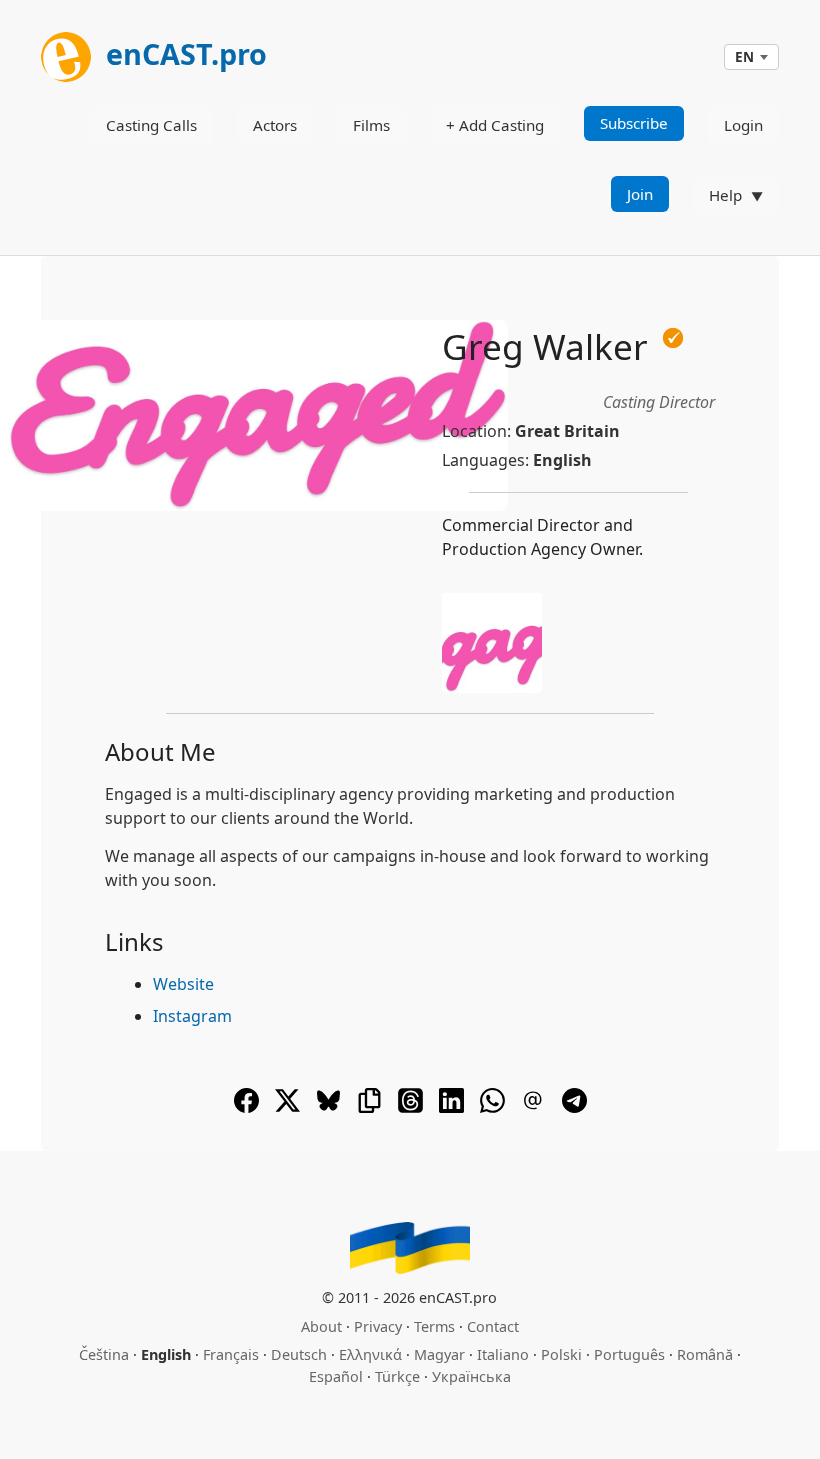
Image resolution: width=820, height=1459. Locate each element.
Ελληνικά (370, 1354)
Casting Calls (151, 125)
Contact (493, 1326)
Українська (471, 1376)
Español (336, 1376)
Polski (561, 1354)
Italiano (503, 1354)
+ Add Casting (495, 125)
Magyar (439, 1354)
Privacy (378, 1326)
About (321, 1326)
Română (705, 1354)
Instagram (192, 1016)
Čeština (104, 1354)
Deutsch (299, 1354)
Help (725, 195)
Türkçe (397, 1376)
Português (629, 1354)
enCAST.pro (183, 53)
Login (743, 125)
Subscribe (634, 123)
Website (183, 984)
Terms (434, 1326)
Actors (275, 125)
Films (371, 125)
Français (231, 1354)
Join (640, 194)
